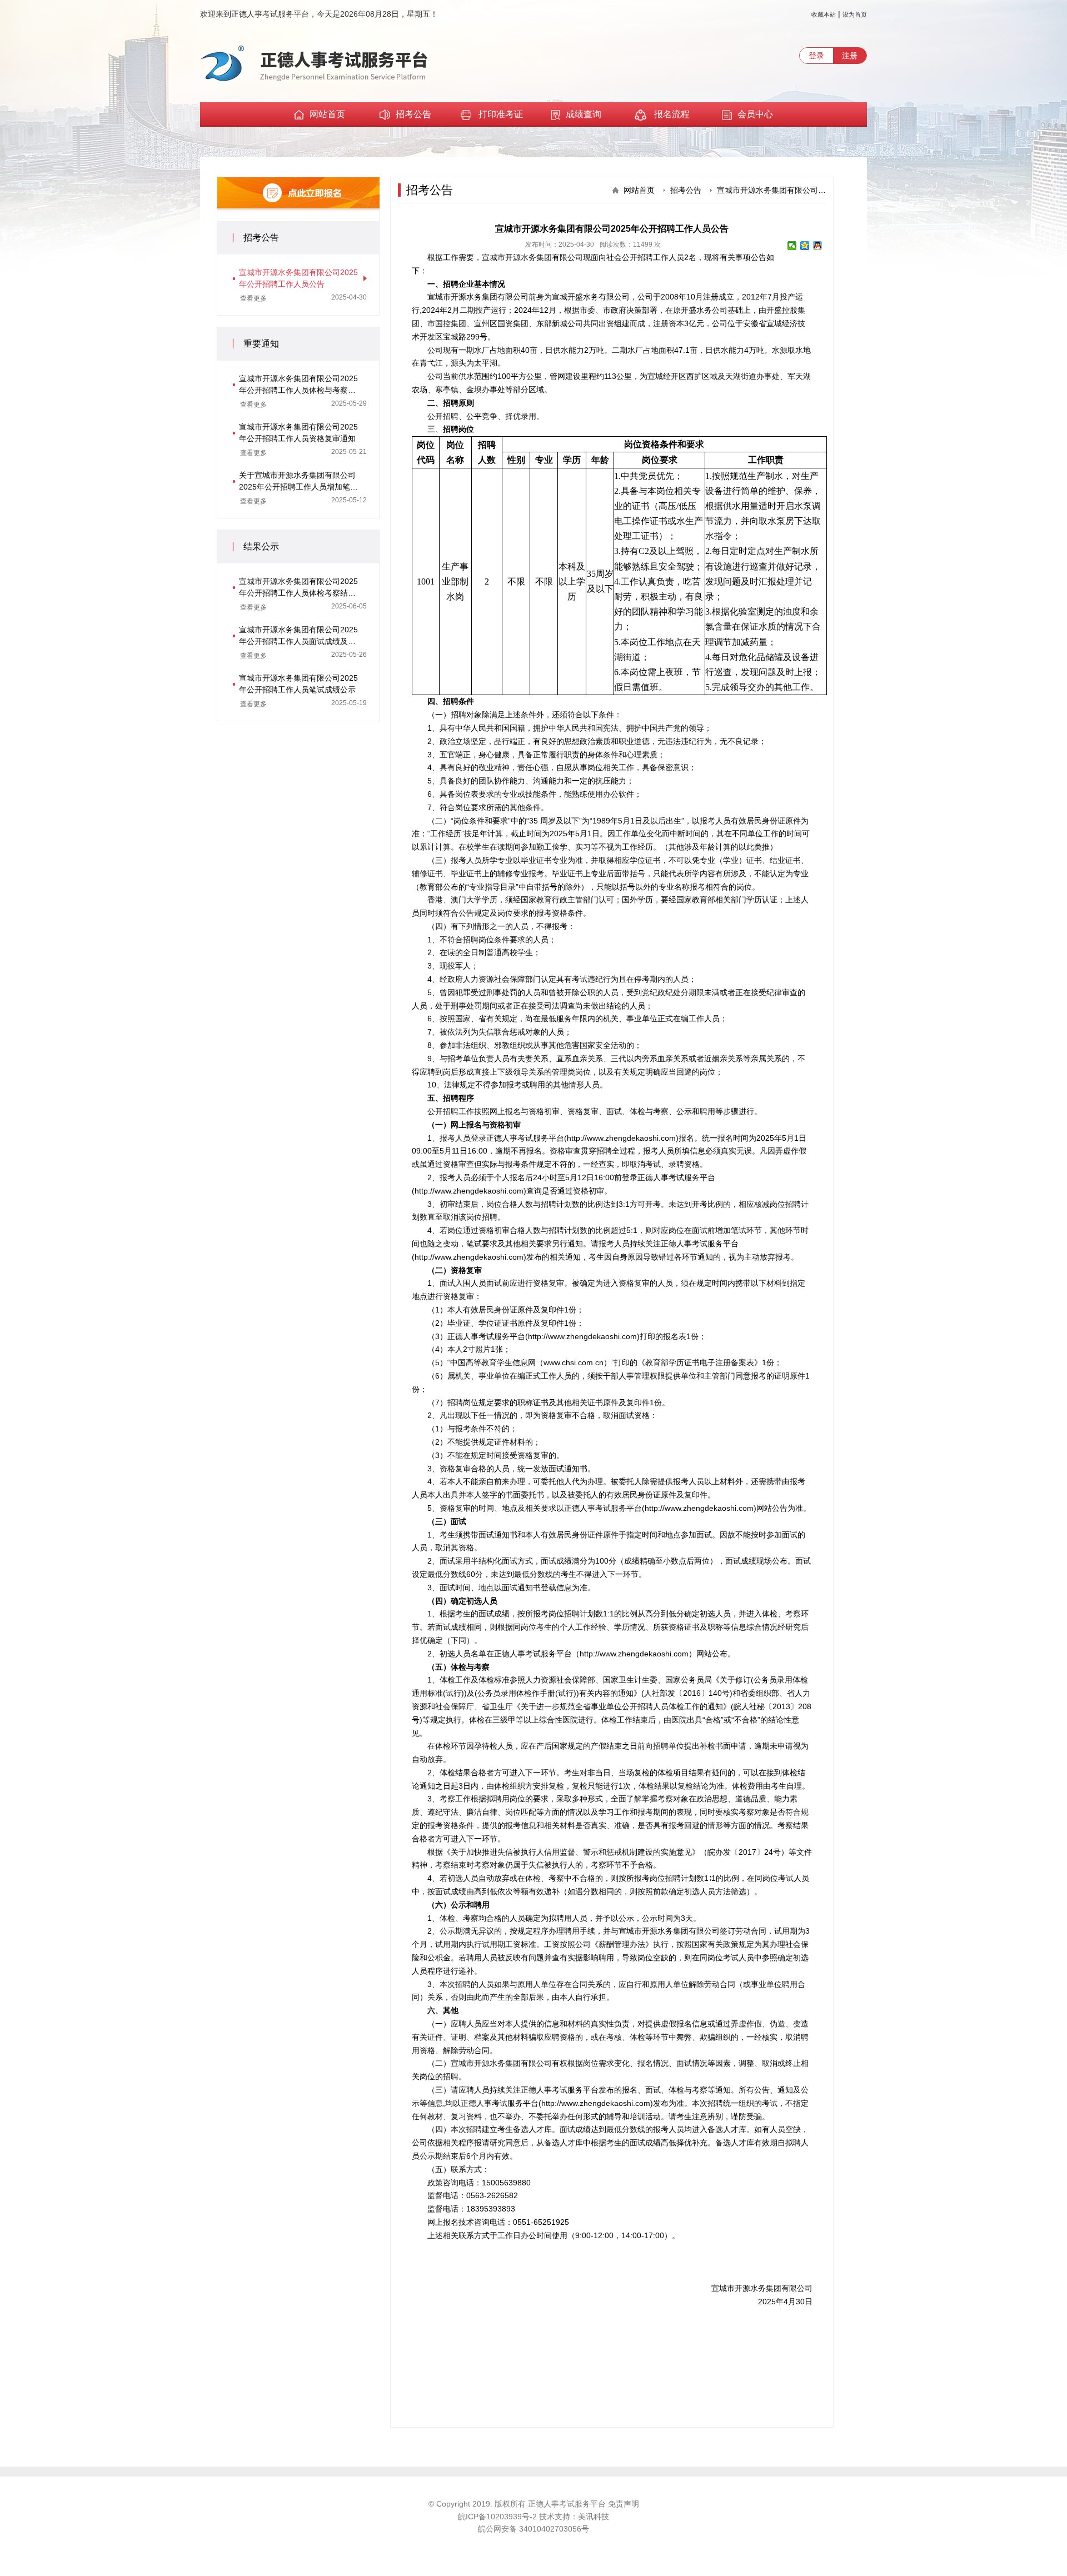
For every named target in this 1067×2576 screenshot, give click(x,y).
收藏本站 (824, 14)
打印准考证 (501, 114)
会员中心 (755, 114)
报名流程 (671, 114)
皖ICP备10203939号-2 (498, 2517)
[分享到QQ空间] (805, 246)
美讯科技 (594, 2517)
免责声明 (624, 2504)
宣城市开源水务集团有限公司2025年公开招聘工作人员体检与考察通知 (298, 385)
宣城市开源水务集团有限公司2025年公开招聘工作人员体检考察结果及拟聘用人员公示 (298, 588)
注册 (850, 56)
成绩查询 (584, 114)
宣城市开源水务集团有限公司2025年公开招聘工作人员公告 (298, 278)
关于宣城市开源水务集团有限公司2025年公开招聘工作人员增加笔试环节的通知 (298, 482)
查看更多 (253, 298)
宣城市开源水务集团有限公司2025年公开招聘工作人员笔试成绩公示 (298, 684)
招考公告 (413, 114)
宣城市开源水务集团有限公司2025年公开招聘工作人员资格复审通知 (298, 433)
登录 (816, 56)
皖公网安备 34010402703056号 (533, 2529)
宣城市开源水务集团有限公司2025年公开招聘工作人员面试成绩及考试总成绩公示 (298, 636)
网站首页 (327, 114)
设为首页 (855, 14)
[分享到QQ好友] (818, 246)
